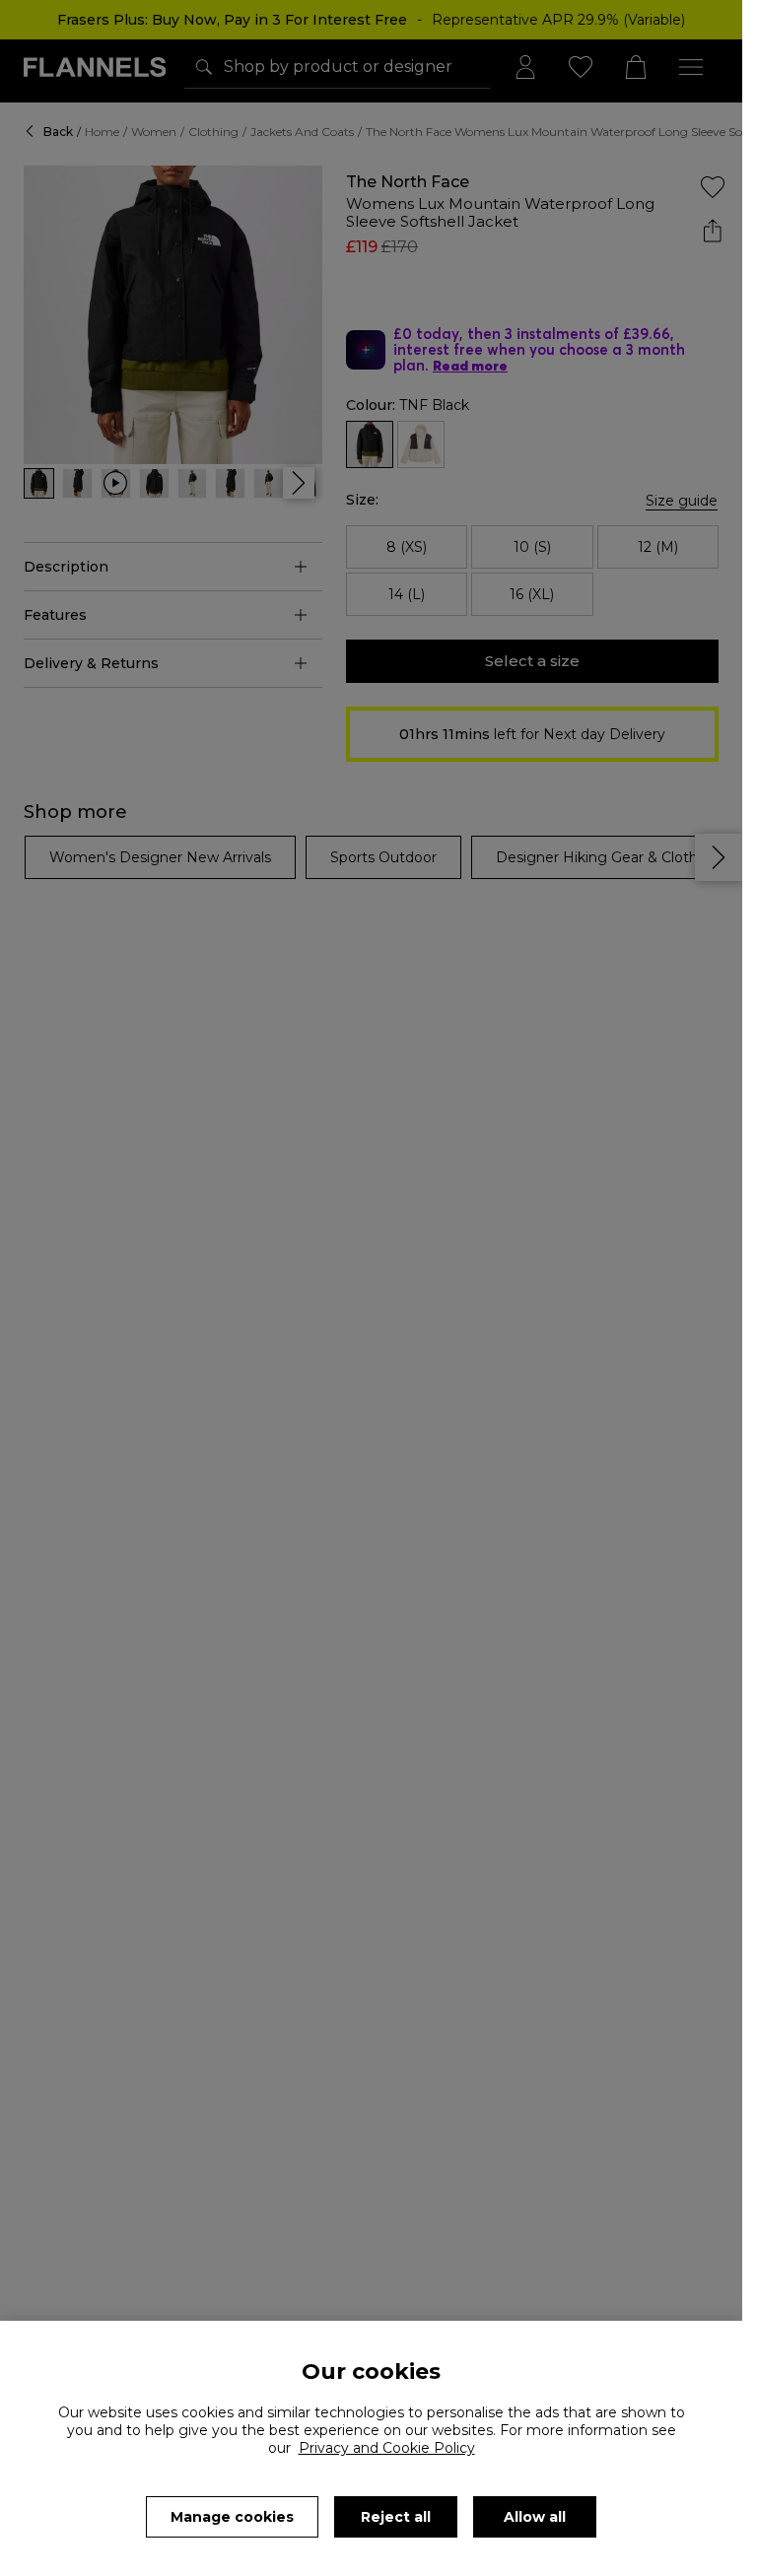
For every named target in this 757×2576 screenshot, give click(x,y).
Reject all (396, 2517)
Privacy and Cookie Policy (387, 2448)
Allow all (535, 2517)
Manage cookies (232, 2517)
